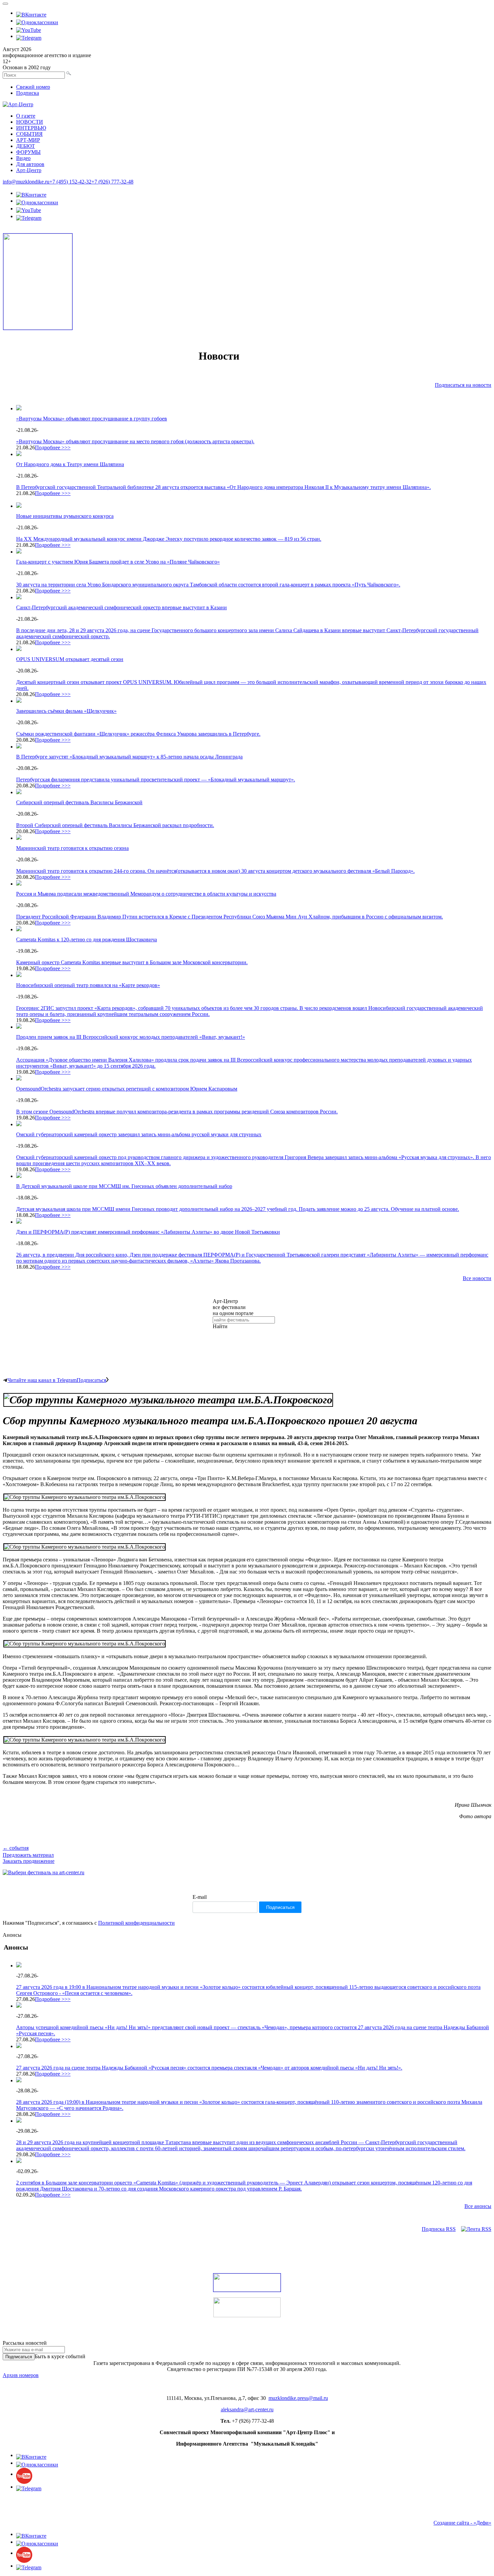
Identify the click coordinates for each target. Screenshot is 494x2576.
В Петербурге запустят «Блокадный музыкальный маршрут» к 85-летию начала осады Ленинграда (129, 757)
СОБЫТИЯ (29, 134)
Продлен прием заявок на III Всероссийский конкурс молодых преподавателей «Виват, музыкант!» (131, 1037)
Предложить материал (28, 1855)
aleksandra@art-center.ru (247, 2409)
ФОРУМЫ (28, 152)
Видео (23, 158)
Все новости (477, 1278)
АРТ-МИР (28, 140)
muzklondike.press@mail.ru (298, 2398)
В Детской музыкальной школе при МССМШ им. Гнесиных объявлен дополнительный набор (124, 1186)
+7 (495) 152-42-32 (70, 182)
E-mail (200, 1897)
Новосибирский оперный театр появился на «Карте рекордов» (88, 985)
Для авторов (30, 164)
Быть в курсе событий (60, 2356)
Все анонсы (478, 2206)
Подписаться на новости (463, 385)
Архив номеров (21, 2375)
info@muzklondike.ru (26, 182)
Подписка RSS (439, 2229)
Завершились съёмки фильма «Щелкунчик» (66, 711)
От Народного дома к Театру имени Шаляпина (70, 464)
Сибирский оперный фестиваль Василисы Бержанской (79, 802)
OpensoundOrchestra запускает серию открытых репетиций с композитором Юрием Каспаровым (127, 1089)
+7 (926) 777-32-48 (112, 182)
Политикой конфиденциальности (136, 1923)
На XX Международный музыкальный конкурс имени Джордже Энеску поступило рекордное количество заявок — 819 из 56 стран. (169, 539)
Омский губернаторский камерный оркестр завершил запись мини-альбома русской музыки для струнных (139, 1134)
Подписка (28, 93)
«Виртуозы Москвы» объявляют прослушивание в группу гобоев (92, 419)
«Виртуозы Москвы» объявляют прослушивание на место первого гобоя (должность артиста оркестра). (135, 441)
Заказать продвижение (29, 1861)
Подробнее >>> (53, 447)
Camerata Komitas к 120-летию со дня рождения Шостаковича (87, 939)
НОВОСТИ (30, 122)
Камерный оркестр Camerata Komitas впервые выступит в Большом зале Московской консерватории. (132, 962)
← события (16, 1848)
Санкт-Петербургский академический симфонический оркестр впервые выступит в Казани (121, 607)
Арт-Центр (29, 170)
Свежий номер (33, 87)
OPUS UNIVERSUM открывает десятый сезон (70, 659)
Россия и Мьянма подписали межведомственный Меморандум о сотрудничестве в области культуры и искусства (146, 894)
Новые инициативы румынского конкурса (65, 516)
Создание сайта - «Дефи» (462, 2523)
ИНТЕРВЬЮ (31, 128)
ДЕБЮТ (26, 146)
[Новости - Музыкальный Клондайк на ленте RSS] (476, 2229)
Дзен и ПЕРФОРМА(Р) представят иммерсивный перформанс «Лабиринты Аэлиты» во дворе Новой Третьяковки (148, 1232)
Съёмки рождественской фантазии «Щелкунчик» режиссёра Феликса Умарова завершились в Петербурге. (138, 734)
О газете (26, 116)
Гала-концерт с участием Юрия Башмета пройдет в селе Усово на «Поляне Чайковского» (118, 562)
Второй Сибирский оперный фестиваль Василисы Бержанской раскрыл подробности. (115, 825)
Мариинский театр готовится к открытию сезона (72, 848)
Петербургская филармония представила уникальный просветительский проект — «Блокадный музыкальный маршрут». (156, 780)
